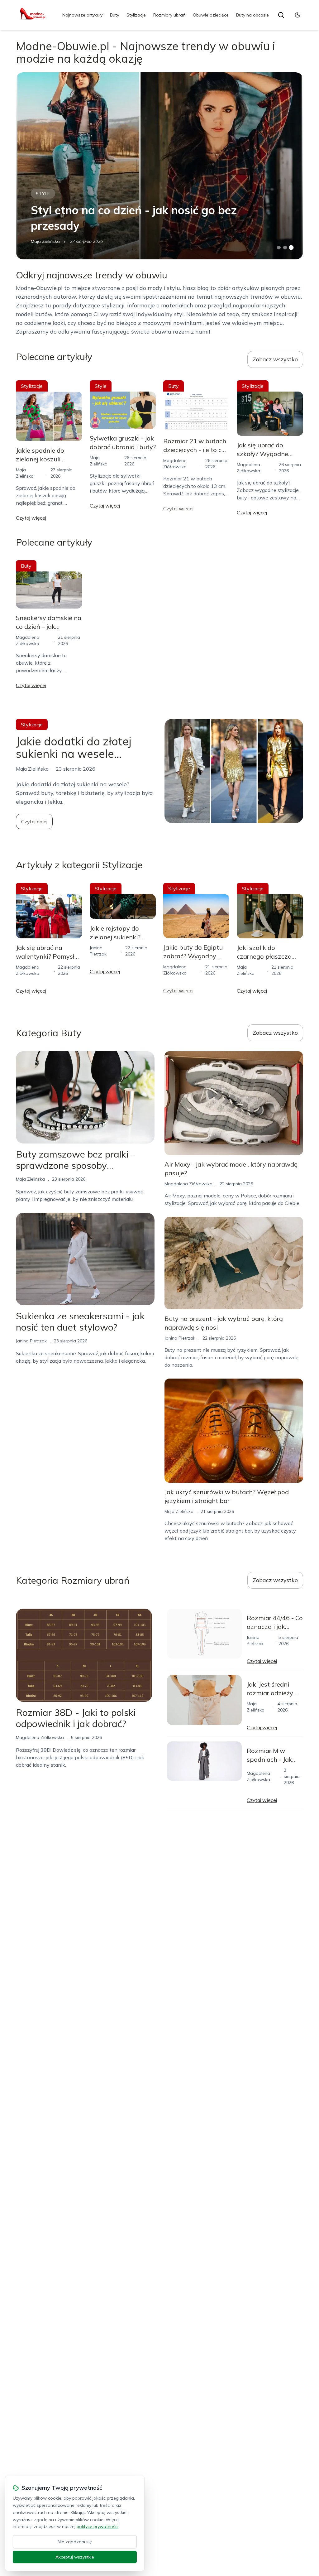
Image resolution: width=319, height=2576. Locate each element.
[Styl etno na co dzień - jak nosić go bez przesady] (159, 166)
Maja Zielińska (45, 241)
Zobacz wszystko (275, 359)
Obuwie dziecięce (211, 15)
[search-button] (281, 15)
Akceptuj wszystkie (75, 2557)
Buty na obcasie (252, 15)
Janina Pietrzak (31, 1341)
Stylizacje (136, 15)
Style (43, 194)
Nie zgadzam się (75, 2542)
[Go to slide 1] (279, 248)
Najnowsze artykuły (82, 15)
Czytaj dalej (34, 821)
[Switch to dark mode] (298, 15)
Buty (114, 15)
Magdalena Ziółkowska (188, 1184)
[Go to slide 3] (291, 248)
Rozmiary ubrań (169, 15)
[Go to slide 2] (285, 248)
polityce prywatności (98, 2526)
